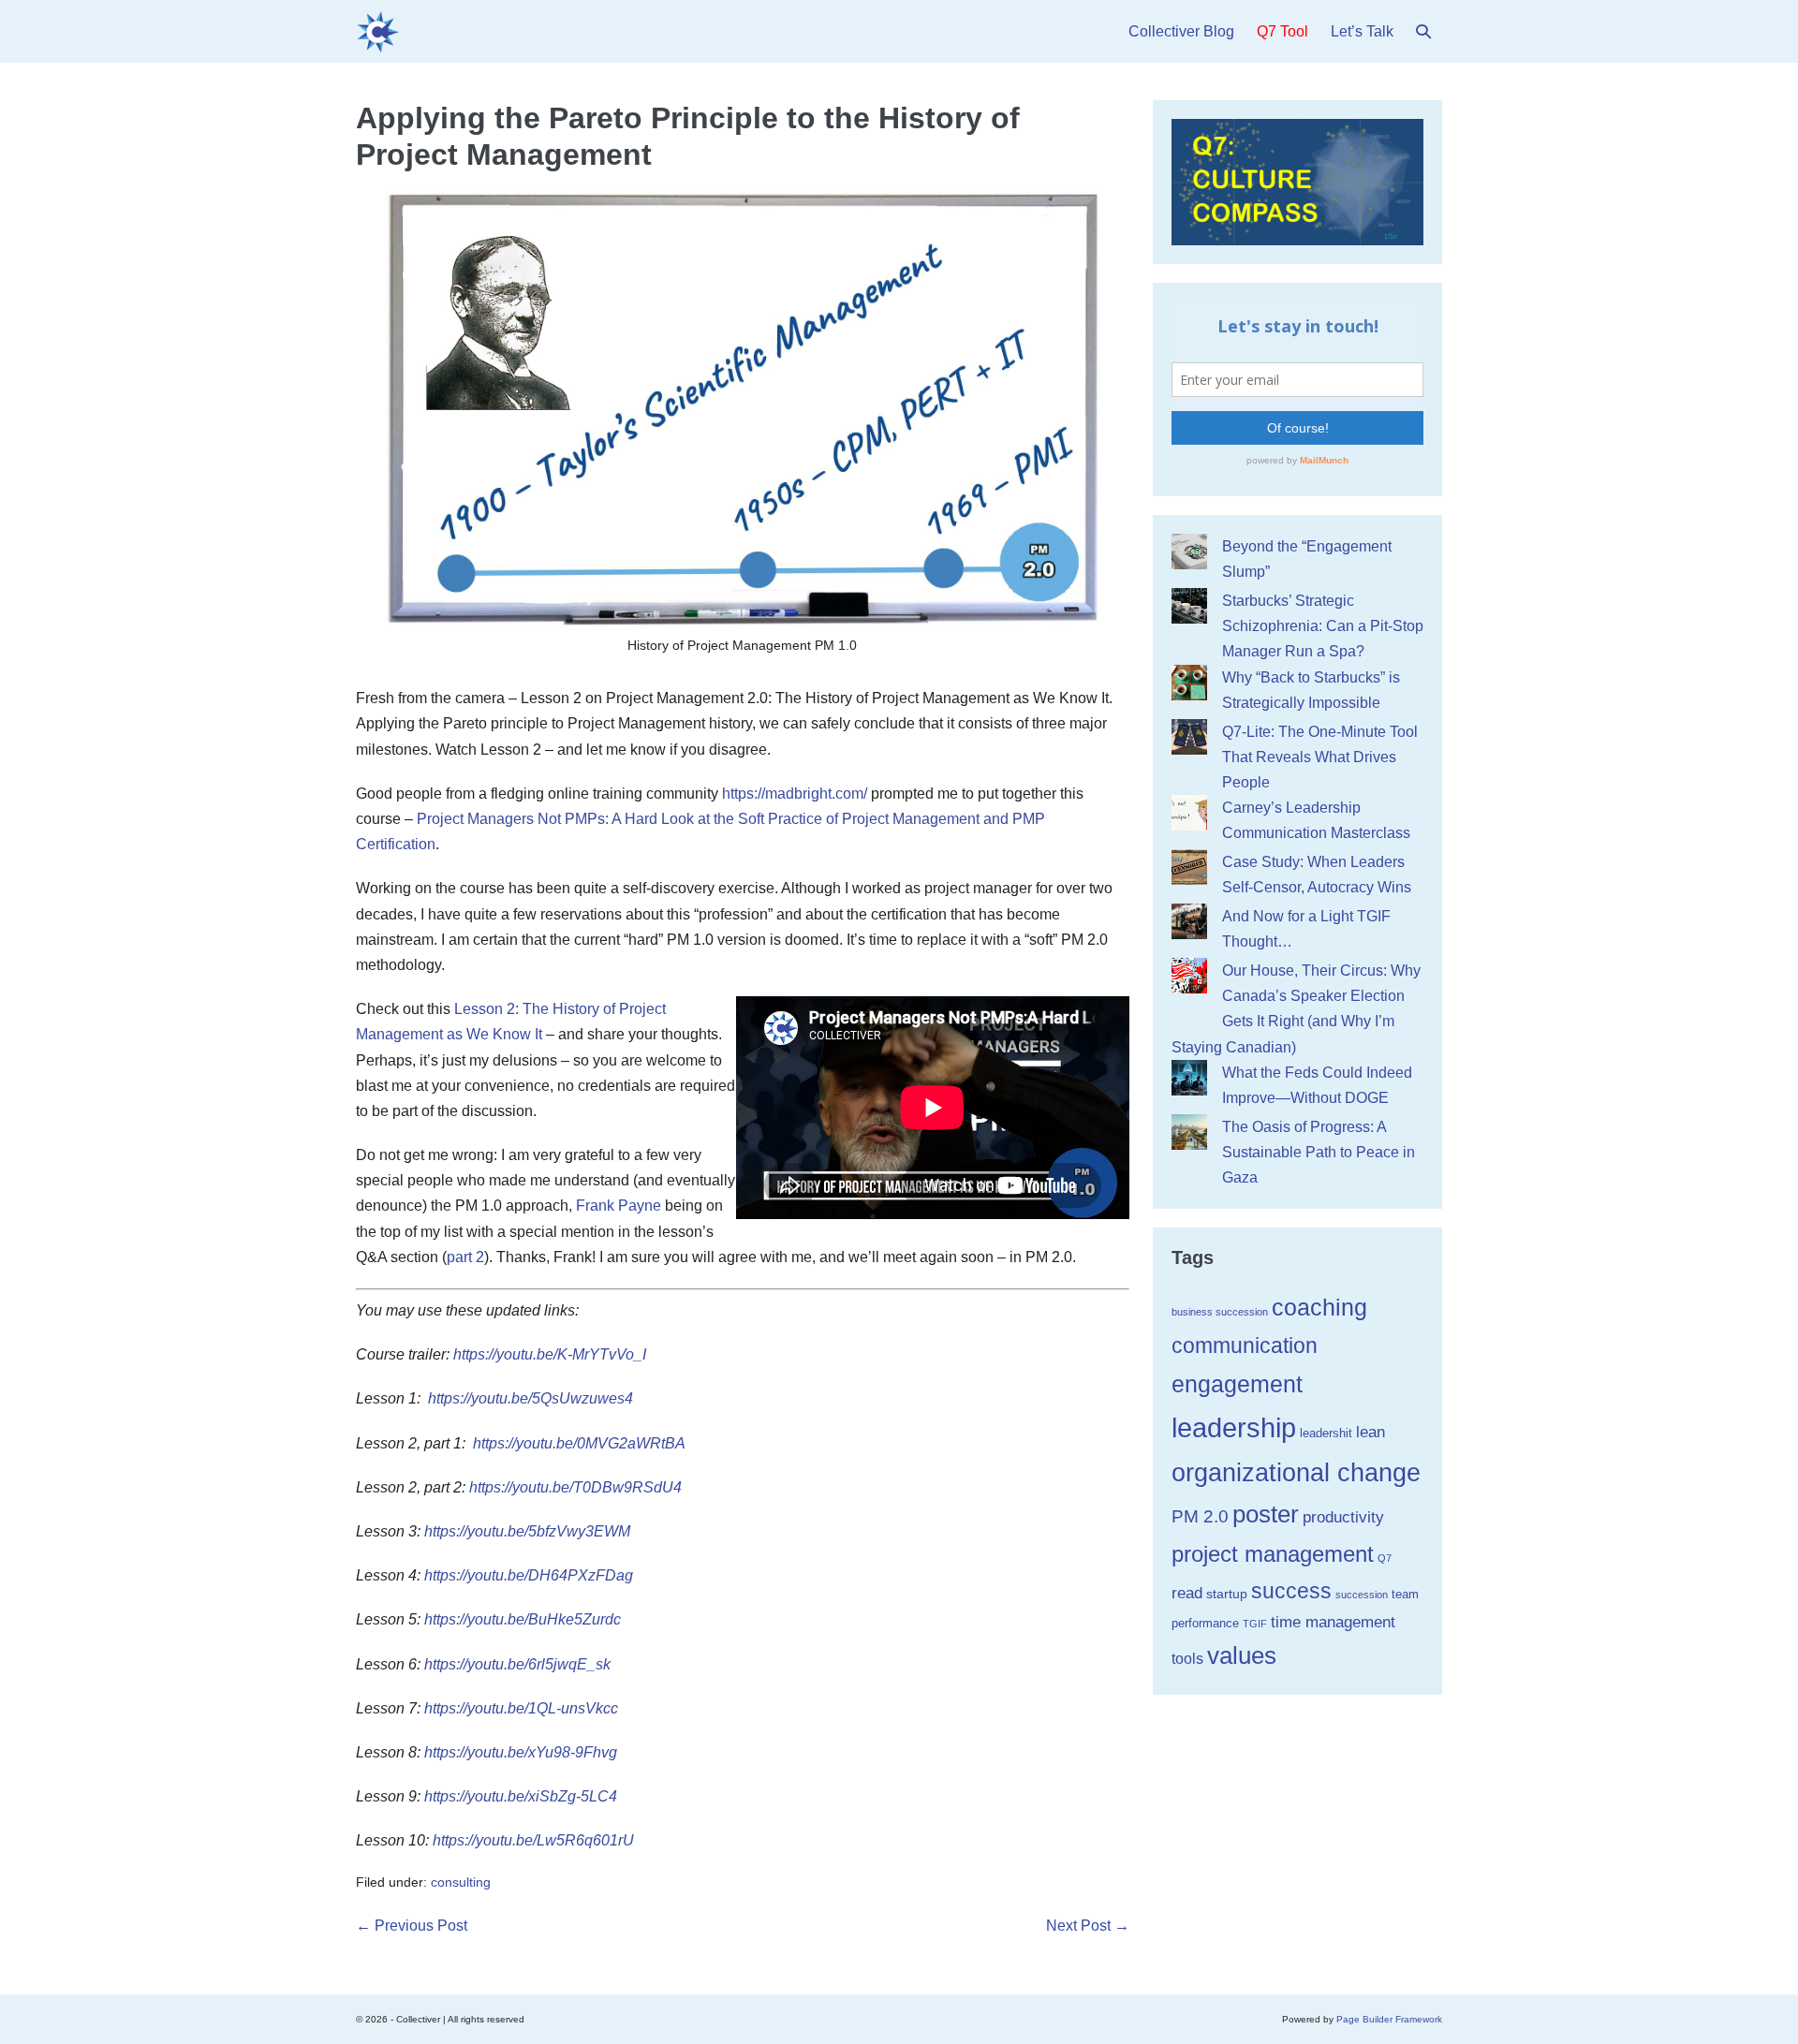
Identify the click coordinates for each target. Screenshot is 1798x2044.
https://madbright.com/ (795, 794)
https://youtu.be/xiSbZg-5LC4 (521, 1796)
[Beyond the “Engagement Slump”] (1189, 551)
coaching (1319, 1307)
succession (1362, 1595)
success (1291, 1591)
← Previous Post (412, 1926)
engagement (1237, 1384)
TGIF (1255, 1624)
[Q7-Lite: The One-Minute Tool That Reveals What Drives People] (1189, 737)
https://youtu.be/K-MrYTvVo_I (550, 1354)
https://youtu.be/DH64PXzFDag (529, 1575)
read (1187, 1593)
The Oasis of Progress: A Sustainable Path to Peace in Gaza (1319, 1152)
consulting (461, 1882)
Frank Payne (619, 1206)
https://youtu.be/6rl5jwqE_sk (517, 1664)
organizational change (1296, 1472)
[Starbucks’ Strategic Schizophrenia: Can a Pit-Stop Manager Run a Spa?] (1189, 606)
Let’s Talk (1362, 31)
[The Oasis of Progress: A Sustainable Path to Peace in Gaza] (1189, 1132)
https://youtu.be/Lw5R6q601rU (533, 1840)
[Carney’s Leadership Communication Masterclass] (1189, 813)
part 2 (465, 1257)
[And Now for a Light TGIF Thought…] (1189, 921)
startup (1227, 1594)
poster (1266, 1514)
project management (1273, 1554)
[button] (1423, 31)
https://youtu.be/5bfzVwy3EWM (529, 1531)
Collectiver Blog (1181, 31)
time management (1333, 1622)
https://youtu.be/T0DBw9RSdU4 (575, 1487)
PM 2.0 (1200, 1516)
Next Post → (1088, 1926)
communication (1245, 1346)
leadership (1234, 1427)
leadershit (1326, 1433)
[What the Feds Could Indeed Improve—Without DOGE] (1189, 1078)
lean (1371, 1432)
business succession (1220, 1312)
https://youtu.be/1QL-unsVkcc (521, 1708)
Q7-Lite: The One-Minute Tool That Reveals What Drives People (1320, 757)
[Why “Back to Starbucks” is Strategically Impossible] (1189, 683)
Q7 (1385, 1558)
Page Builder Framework (1389, 2019)
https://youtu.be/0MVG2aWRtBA (579, 1443)
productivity (1343, 1517)
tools (1187, 1659)
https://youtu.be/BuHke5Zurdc (523, 1619)
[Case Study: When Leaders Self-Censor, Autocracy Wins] (1189, 867)
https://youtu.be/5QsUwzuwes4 (531, 1398)
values (1242, 1655)
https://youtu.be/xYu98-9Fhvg (521, 1752)
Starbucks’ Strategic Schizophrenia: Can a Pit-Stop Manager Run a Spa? (1323, 626)
